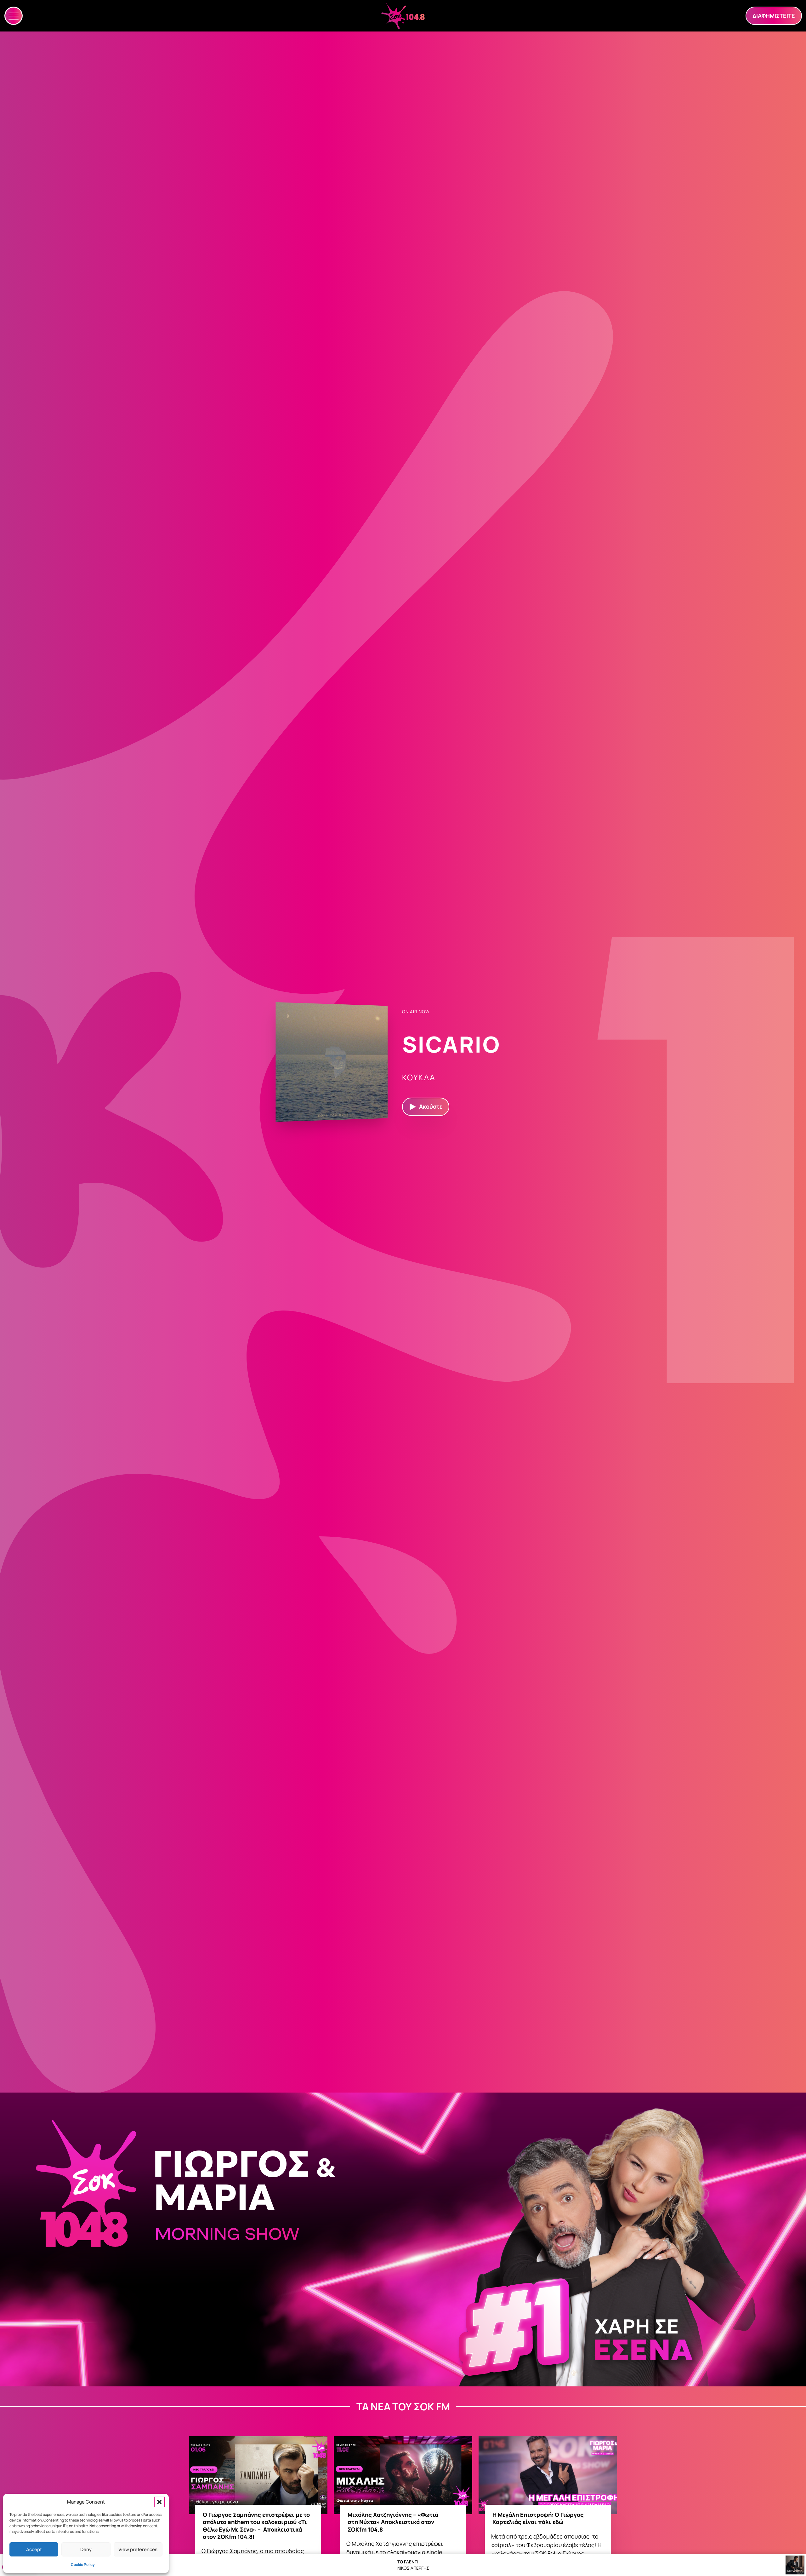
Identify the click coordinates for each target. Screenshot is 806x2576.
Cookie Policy (83, 2565)
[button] (159, 2502)
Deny (86, 2549)
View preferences (138, 2549)
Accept (34, 2549)
